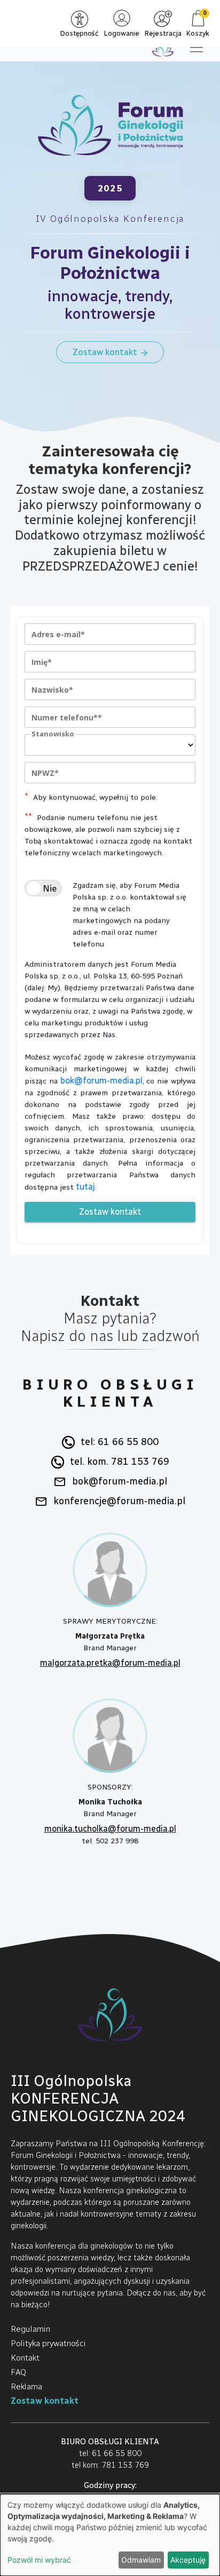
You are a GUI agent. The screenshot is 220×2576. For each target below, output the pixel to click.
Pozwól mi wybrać (39, 2560)
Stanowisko (53, 734)
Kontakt (25, 2358)
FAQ (18, 2372)
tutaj (85, 1187)
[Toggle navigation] (197, 47)
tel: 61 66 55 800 (120, 1442)
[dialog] (110, 2535)
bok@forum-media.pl (101, 1081)
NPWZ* (45, 773)
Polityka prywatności (48, 2343)
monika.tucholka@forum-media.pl (110, 1829)
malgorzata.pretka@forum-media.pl (110, 1663)
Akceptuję (188, 2560)
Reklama (26, 2386)
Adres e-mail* (58, 634)
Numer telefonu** (67, 717)
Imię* (42, 662)
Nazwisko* (52, 690)
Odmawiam (141, 2560)
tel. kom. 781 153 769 (120, 1462)
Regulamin (30, 2329)
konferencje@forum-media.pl (119, 1501)
